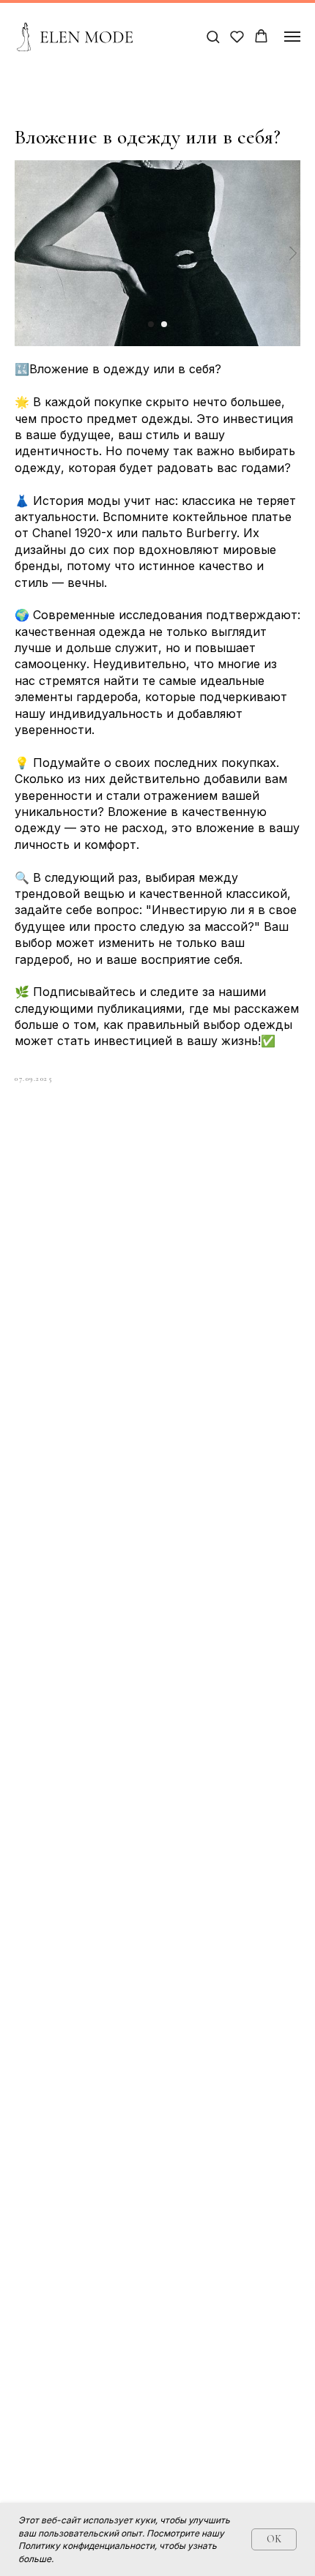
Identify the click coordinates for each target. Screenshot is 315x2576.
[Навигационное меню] (292, 37)
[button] (213, 36)
